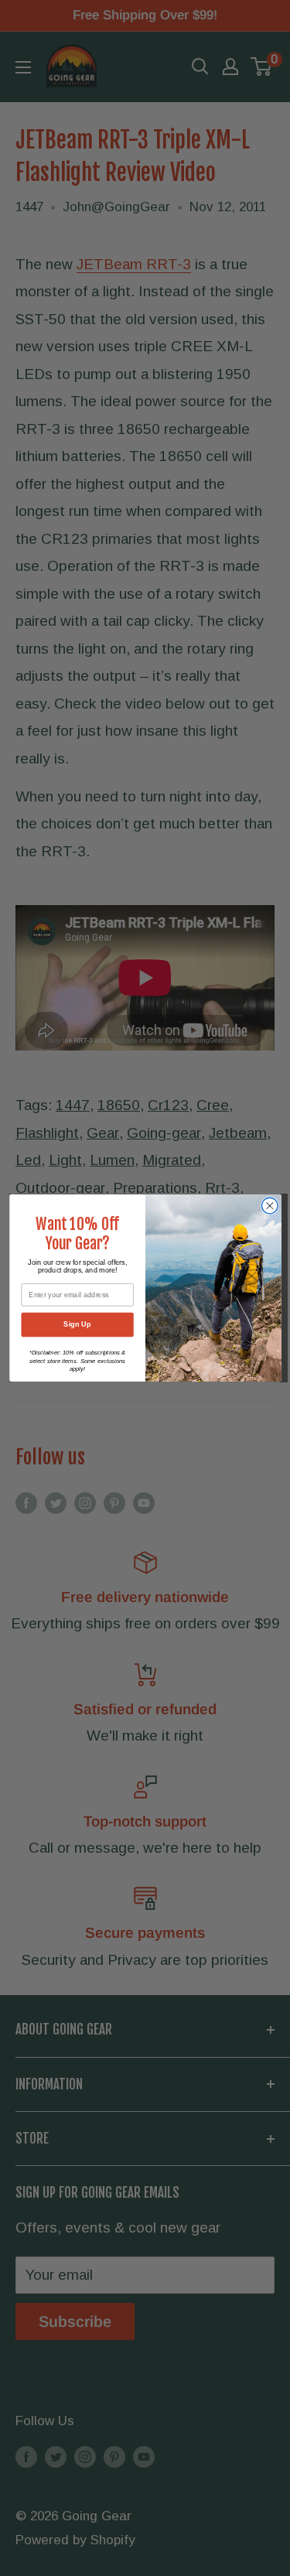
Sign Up (77, 1324)
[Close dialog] (270, 1206)
